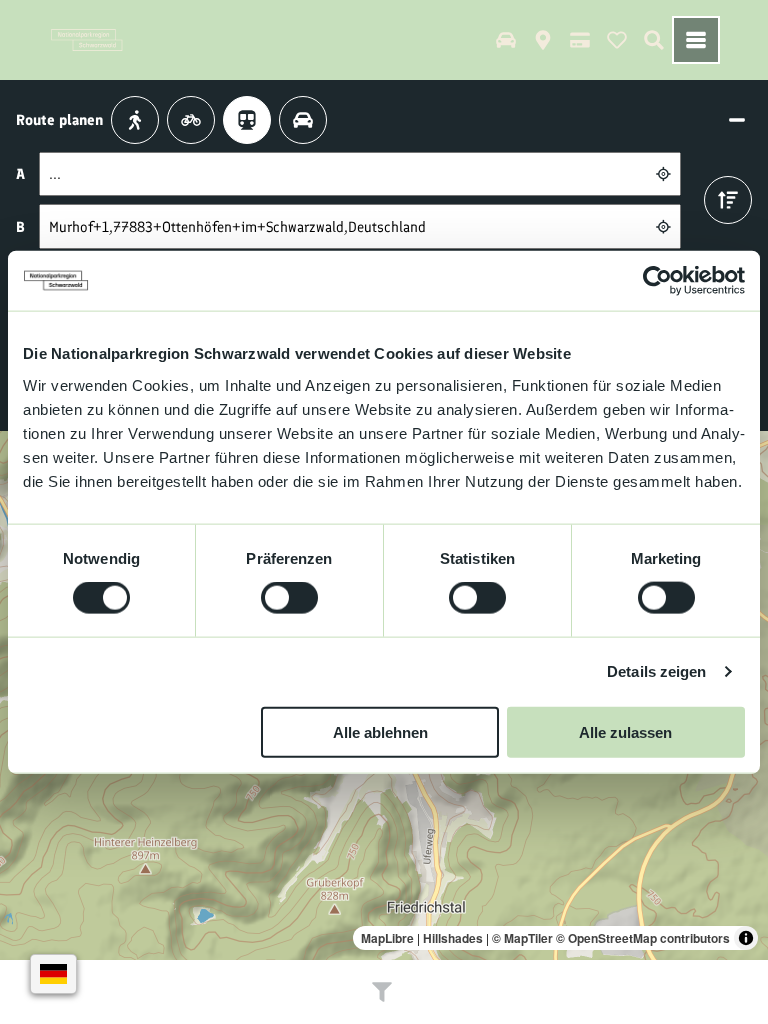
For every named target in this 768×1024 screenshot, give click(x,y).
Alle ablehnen (380, 731)
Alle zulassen (625, 731)
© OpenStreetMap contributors (643, 938)
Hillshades (453, 938)
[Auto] (303, 120)
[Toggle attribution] (746, 938)
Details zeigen (656, 671)
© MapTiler (522, 938)
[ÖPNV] (247, 120)
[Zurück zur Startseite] (87, 40)
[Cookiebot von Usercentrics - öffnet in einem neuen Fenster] (657, 281)
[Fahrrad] (191, 120)
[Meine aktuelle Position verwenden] (663, 174)
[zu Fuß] (135, 120)
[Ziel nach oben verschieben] (728, 200)
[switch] (289, 598)
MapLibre (387, 938)
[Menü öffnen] (696, 40)
